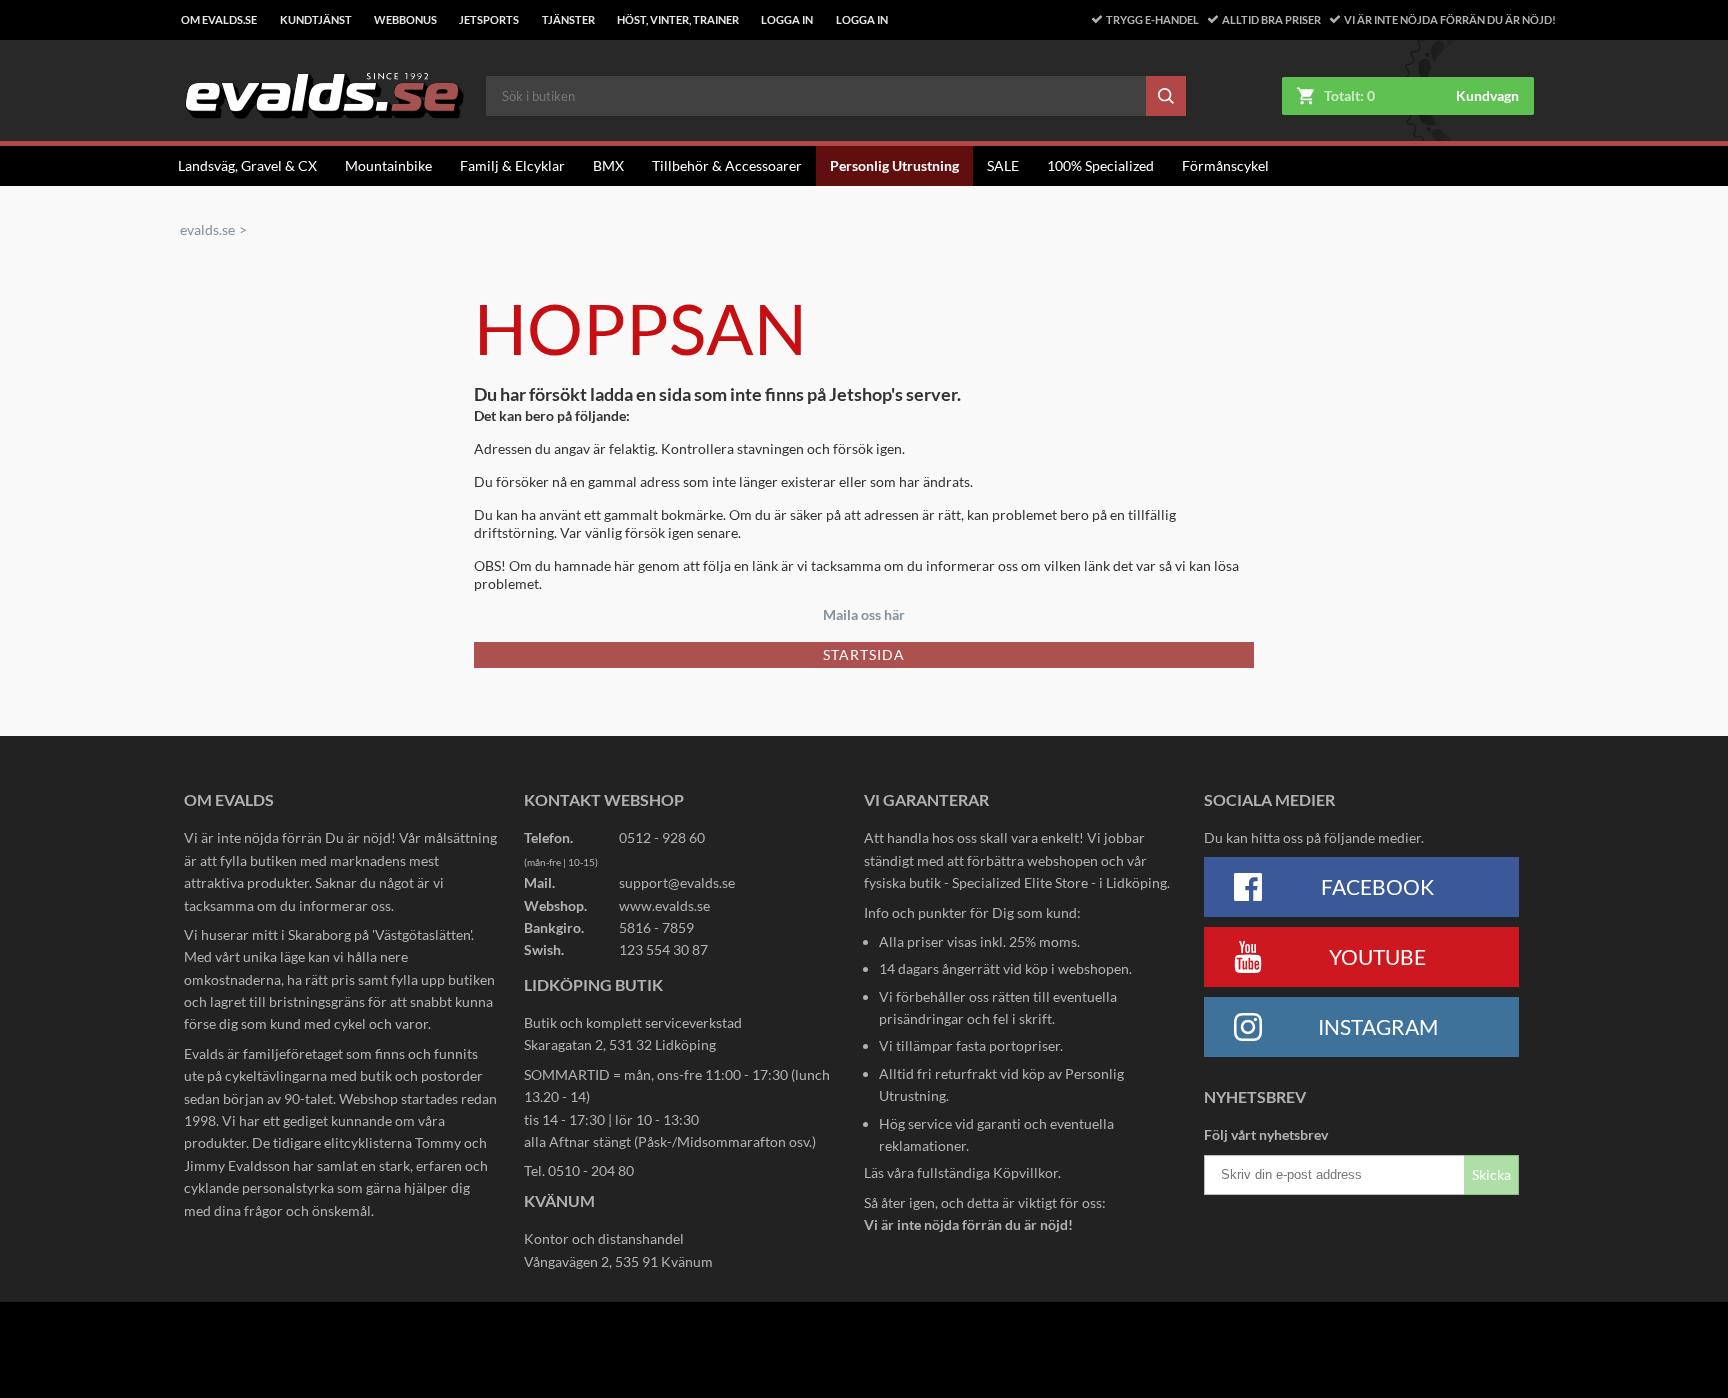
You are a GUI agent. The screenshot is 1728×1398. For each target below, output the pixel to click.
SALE (1003, 165)
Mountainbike (388, 165)
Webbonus (405, 20)
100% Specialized (1100, 165)
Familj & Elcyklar (512, 165)
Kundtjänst (316, 20)
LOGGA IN (787, 20)
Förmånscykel (1225, 165)
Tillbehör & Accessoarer (727, 165)
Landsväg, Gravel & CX (247, 165)
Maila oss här (864, 614)
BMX (608, 165)
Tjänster (568, 20)
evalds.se (207, 230)
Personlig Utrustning (894, 165)
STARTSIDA (864, 654)
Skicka (1491, 1174)
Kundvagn (1487, 96)
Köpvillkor (1025, 1172)
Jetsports (489, 20)
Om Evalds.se (219, 20)
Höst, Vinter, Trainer (678, 20)
